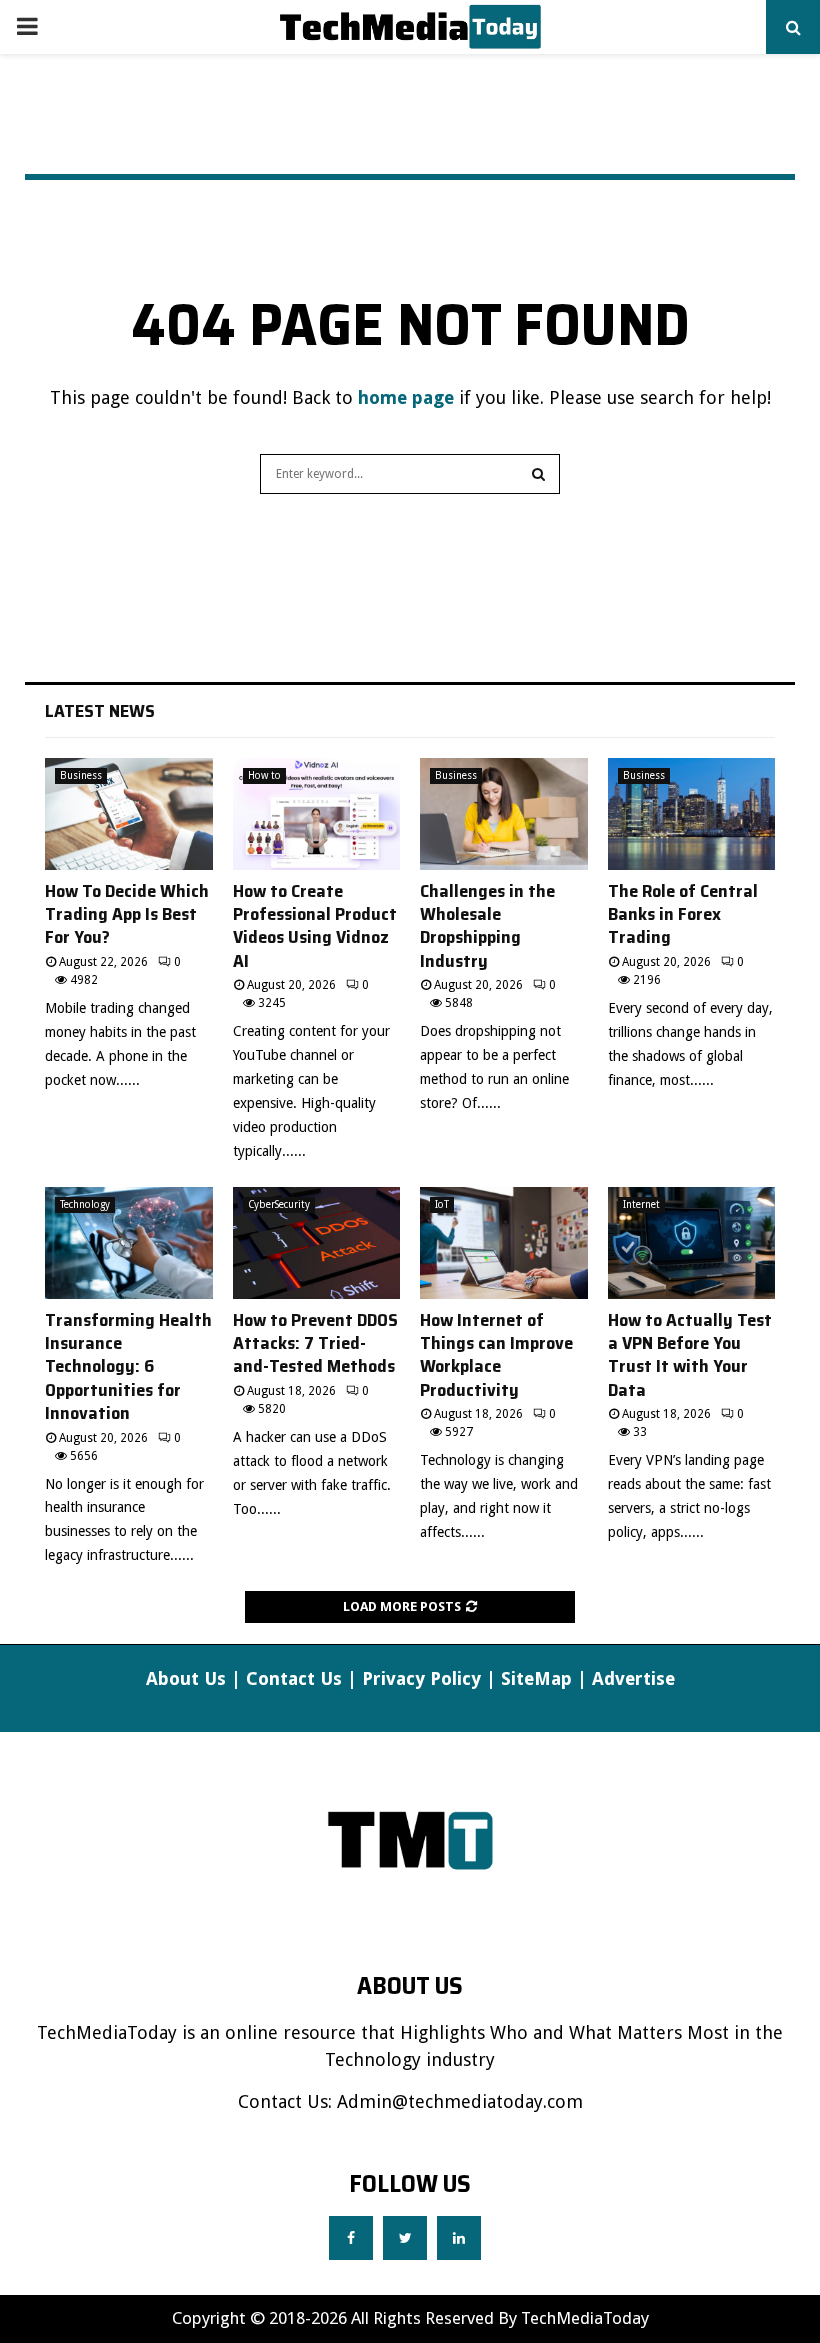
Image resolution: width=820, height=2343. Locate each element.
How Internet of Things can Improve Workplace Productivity (496, 1355)
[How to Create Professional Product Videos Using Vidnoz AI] (317, 814)
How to (264, 775)
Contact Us (294, 1678)
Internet (641, 1204)
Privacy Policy (421, 1678)
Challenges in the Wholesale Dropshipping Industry (487, 926)
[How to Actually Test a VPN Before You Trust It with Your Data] (692, 1243)
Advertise (633, 1678)
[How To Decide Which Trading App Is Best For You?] (129, 814)
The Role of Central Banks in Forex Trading (683, 914)
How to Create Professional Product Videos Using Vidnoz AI (315, 926)
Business (81, 775)
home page (406, 397)
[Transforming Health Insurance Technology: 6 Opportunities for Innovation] (129, 1243)
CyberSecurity (279, 1204)
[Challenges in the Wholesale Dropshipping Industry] (504, 814)
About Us (186, 1678)
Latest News (100, 711)
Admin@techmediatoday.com (460, 2101)
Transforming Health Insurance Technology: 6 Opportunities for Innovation (128, 1367)
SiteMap (536, 1678)
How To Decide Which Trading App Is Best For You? (127, 914)
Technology (85, 1204)
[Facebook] (351, 2238)
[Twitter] (405, 2238)
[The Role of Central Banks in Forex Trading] (692, 814)
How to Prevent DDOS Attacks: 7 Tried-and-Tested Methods (315, 1343)
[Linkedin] (459, 2238)
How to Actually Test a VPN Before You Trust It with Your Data (690, 1355)
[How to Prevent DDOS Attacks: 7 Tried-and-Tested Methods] (317, 1243)
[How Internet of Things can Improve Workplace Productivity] (504, 1243)
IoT (442, 1204)
